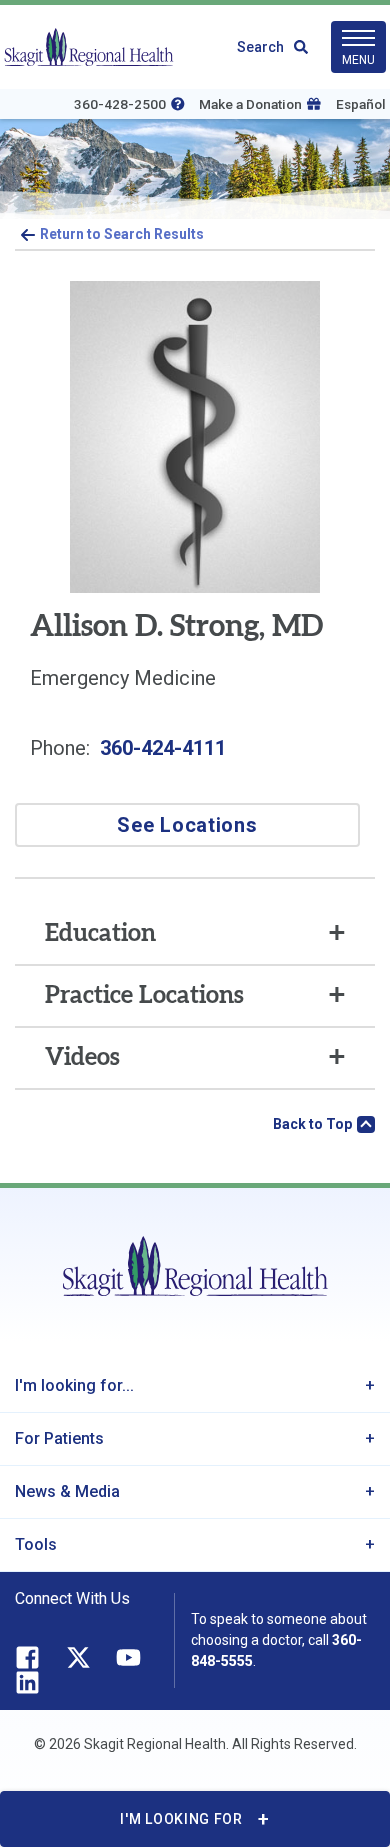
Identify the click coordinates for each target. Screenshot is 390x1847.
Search (260, 47)
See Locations (187, 825)
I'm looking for (181, 1819)
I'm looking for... (74, 1385)
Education (100, 934)
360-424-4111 (163, 748)
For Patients (59, 1438)
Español (361, 104)
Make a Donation (250, 104)
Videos (82, 1058)
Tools (36, 1544)
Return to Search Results (122, 234)
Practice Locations (144, 996)
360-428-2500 (120, 104)
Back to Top (312, 1124)
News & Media (67, 1491)
